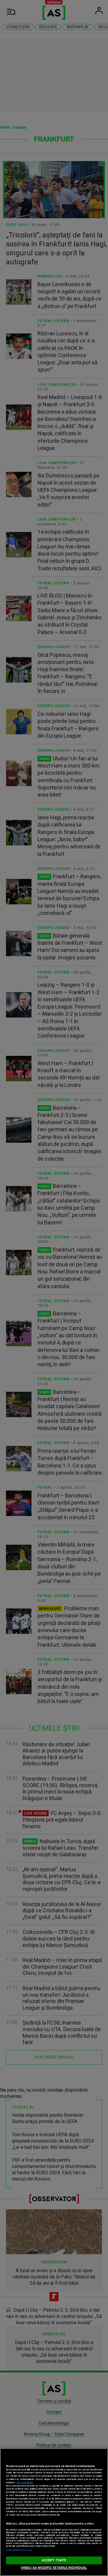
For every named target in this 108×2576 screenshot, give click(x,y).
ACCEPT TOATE (54, 2560)
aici (77, 2502)
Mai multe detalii (25, 2482)
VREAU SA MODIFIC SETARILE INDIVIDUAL (54, 2568)
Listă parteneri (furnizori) (19, 2550)
